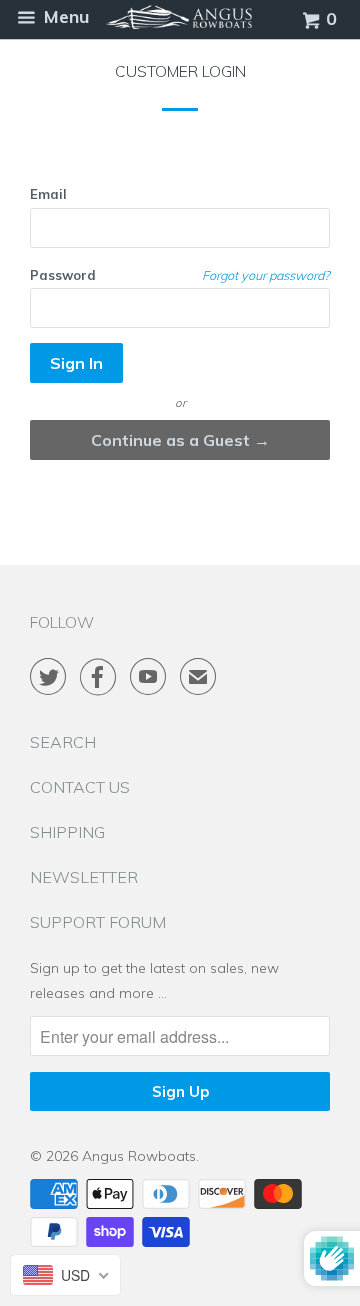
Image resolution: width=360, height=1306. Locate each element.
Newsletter (84, 877)
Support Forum (98, 922)
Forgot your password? (266, 275)
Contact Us (80, 787)
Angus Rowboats (139, 1156)
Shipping (67, 832)
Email (48, 194)
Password (63, 275)
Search (63, 742)
